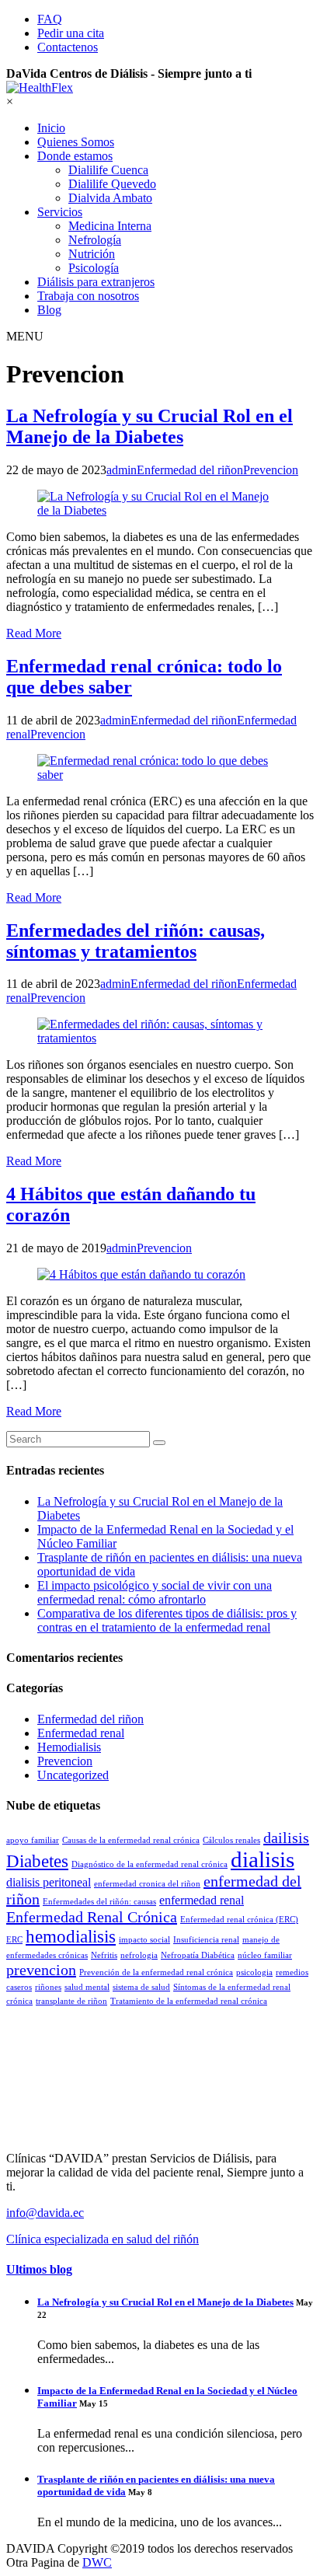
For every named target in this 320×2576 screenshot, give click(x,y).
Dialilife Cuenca (108, 170)
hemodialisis (71, 1936)
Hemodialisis (69, 1747)
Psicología (94, 268)
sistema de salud (141, 1987)
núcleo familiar (265, 1955)
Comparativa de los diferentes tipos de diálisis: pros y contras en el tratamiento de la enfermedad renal (167, 1620)
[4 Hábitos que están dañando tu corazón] (160, 1275)
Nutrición (92, 254)
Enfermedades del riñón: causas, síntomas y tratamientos (136, 941)
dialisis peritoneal (49, 1883)
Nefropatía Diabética (198, 1955)
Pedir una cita (71, 33)
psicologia (254, 1972)
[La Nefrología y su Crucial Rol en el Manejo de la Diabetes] (160, 504)
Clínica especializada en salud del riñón (103, 2239)
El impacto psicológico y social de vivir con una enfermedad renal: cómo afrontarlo (155, 1592)
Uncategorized (73, 1775)
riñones (48, 1987)
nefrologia (139, 1955)
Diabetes (37, 1861)
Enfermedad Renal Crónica (92, 1917)
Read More (34, 633)
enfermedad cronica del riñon (147, 1884)
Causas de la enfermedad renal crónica (131, 1840)
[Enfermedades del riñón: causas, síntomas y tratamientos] (160, 1031)
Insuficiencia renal (206, 1940)
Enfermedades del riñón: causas (99, 1902)
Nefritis (104, 1955)
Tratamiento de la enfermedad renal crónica (189, 2001)
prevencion (41, 1970)
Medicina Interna (110, 226)
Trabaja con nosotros (88, 296)
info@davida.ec (45, 2213)
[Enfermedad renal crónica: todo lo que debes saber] (160, 768)
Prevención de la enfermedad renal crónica (156, 1972)
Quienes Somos (76, 142)
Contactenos (68, 47)
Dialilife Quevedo (112, 184)
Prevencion (65, 1761)
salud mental (87, 1987)
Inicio (51, 128)
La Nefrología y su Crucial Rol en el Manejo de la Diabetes (150, 426)
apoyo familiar (33, 1840)
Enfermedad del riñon (90, 1719)
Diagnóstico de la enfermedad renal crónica (150, 1864)
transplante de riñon (71, 2001)
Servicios (60, 212)
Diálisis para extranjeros (96, 282)
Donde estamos (75, 156)
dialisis (263, 1859)
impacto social (144, 1940)
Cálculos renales (231, 1840)
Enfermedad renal (81, 1733)
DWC (97, 2562)
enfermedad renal (202, 1901)
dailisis (286, 1838)
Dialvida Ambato (110, 198)
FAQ (50, 19)
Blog (49, 310)
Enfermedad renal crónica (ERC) (239, 1920)
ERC (14, 1940)
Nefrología (95, 240)
